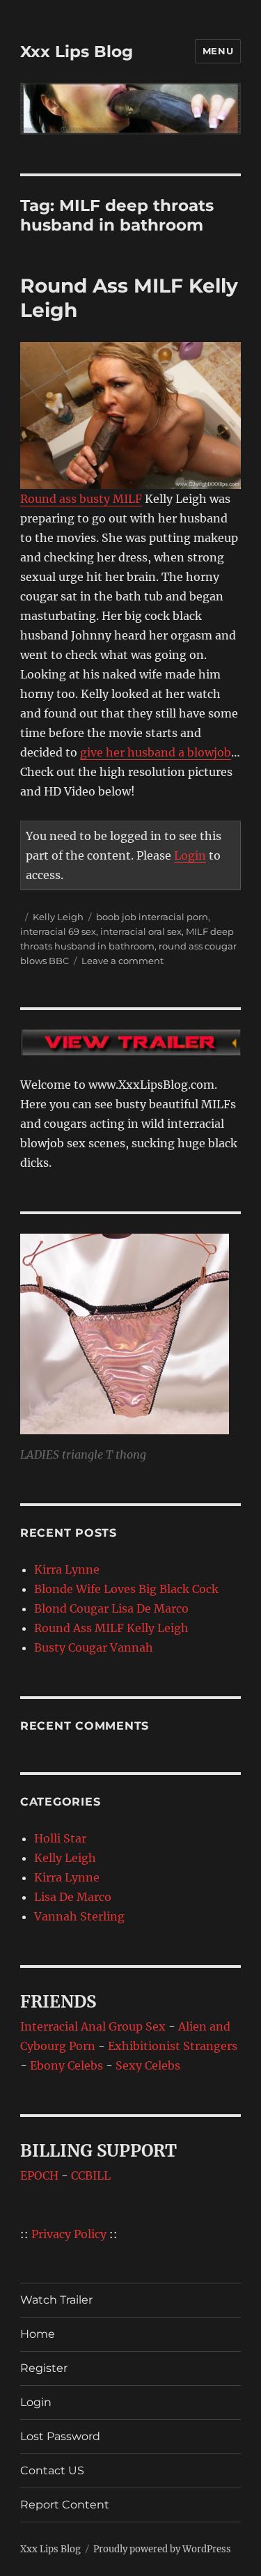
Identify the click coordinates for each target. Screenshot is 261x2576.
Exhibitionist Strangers (173, 2046)
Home (38, 2334)
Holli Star (60, 1838)
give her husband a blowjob (156, 752)
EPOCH (39, 2175)
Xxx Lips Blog (77, 52)
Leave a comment (122, 961)
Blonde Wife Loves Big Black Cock (126, 1589)
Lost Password (60, 2436)
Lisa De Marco (73, 1897)
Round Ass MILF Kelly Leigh (111, 1628)
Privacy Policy (69, 2234)
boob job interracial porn (152, 917)
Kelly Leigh (58, 917)
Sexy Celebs (148, 2065)
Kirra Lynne (67, 1569)
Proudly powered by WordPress (162, 2549)
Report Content (65, 2505)
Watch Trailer (56, 2300)
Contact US (52, 2470)
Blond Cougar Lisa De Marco (111, 1608)
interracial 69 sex (58, 931)
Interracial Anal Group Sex (93, 2026)
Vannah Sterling (79, 1916)
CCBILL (91, 2175)
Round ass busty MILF (81, 499)
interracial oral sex (141, 931)
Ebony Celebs (66, 2065)
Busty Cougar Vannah (94, 1647)
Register (44, 2368)
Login (190, 855)
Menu (218, 51)
